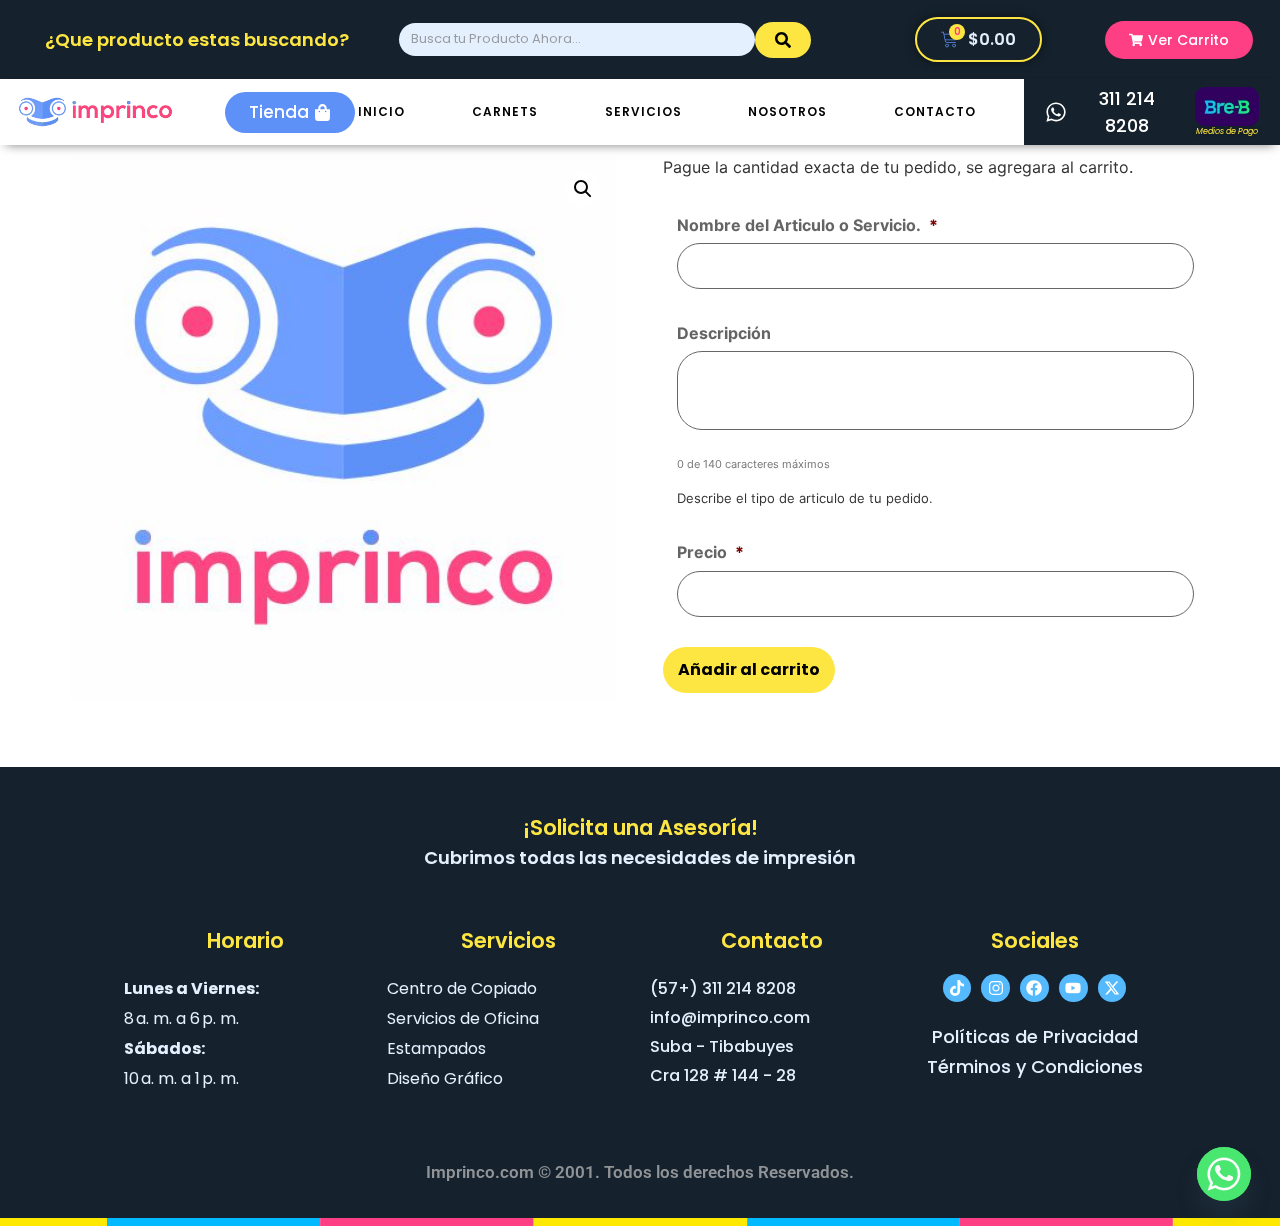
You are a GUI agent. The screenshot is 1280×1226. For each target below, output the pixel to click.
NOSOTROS (787, 111)
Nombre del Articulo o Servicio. (807, 225)
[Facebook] (1034, 988)
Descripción (724, 333)
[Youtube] (1073, 988)
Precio (710, 552)
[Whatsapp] (1224, 1174)
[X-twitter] (1112, 988)
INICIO (381, 111)
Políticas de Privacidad (1035, 1036)
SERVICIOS (643, 111)
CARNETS (505, 111)
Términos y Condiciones (1035, 1066)
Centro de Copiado (462, 988)
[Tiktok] (957, 988)
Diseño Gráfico (445, 1078)
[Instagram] (995, 988)
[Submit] (783, 40)
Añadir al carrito (749, 669)
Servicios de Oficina (463, 1018)
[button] (583, 189)
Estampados (436, 1048)
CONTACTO (935, 111)
